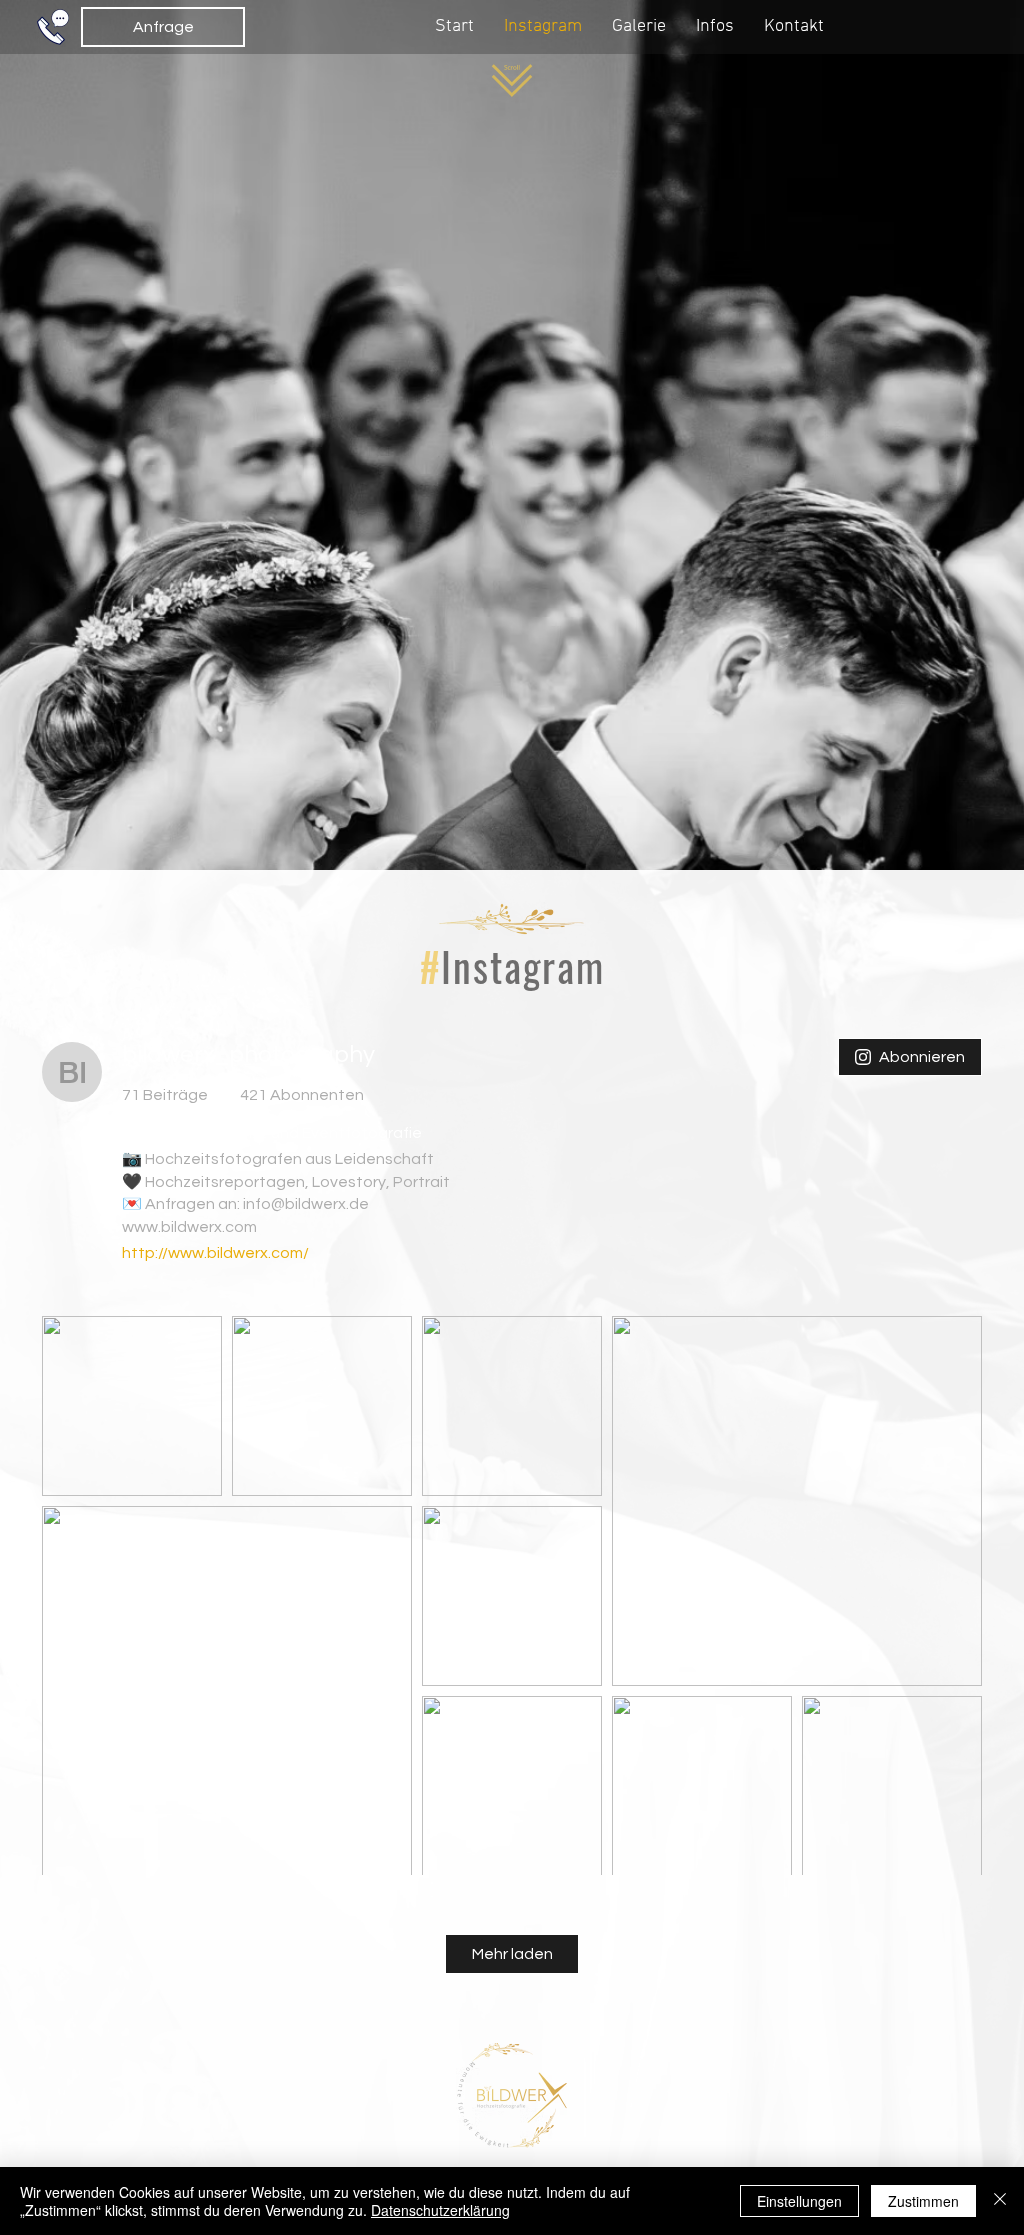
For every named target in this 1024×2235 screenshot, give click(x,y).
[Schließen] (1000, 2201)
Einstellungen (799, 2201)
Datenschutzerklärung (440, 2210)
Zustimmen (923, 2201)
